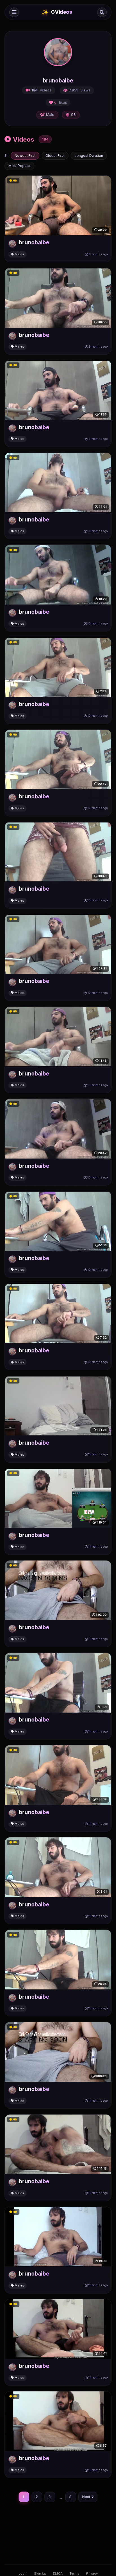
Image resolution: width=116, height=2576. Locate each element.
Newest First (25, 156)
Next (86, 2497)
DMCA (58, 2573)
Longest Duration (89, 156)
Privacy (92, 2573)
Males (19, 254)
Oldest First (55, 156)
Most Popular (19, 166)
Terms (74, 2573)
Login (23, 2573)
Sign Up (40, 2573)
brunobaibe (34, 242)
